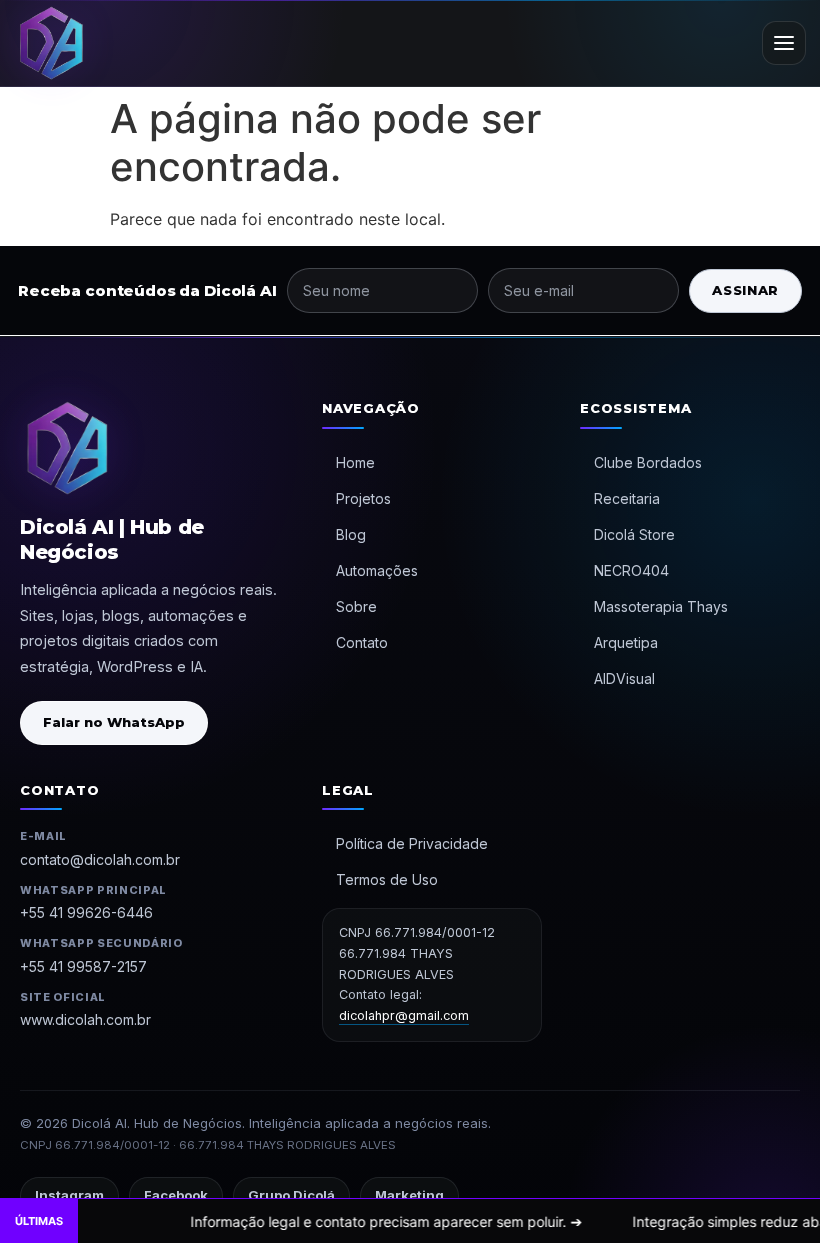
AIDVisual (624, 678)
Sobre (356, 606)
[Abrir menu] (784, 43)
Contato (362, 642)
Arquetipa (626, 642)
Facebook (176, 1195)
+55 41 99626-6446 (86, 912)
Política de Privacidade (412, 843)
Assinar (745, 290)
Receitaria (627, 498)
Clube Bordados (648, 462)
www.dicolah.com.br (85, 1019)
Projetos (363, 498)
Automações (377, 570)
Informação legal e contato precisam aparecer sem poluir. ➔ (331, 1221)
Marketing (409, 1195)
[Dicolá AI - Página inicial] (51, 43)
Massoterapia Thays (661, 606)
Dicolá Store (634, 534)
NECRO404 (631, 570)
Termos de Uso (387, 879)
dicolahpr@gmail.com (404, 1015)
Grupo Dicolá (291, 1195)
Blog (351, 534)
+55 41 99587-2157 (83, 966)
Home (355, 462)
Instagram (69, 1195)
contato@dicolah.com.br (100, 859)
